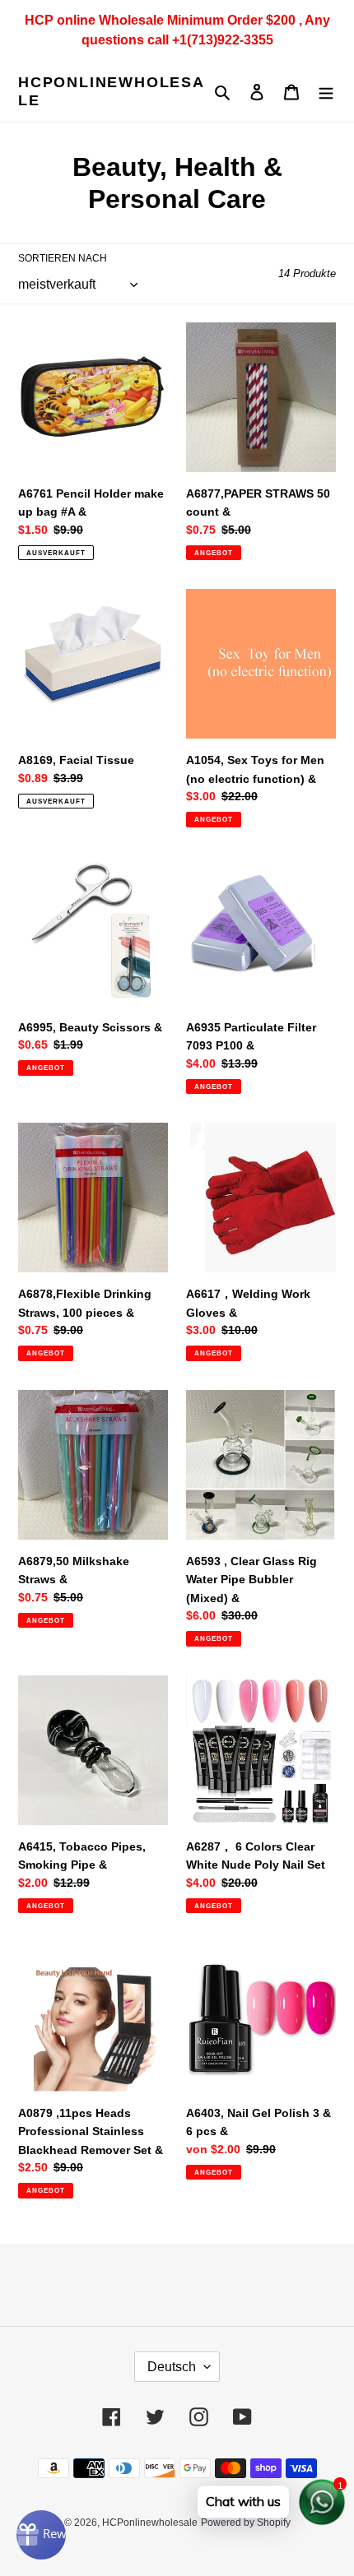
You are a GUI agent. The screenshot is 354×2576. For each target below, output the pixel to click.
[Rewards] (41, 2535)
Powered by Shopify (246, 2523)
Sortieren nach (63, 258)
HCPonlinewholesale (112, 91)
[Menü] (326, 92)
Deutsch (172, 2367)
